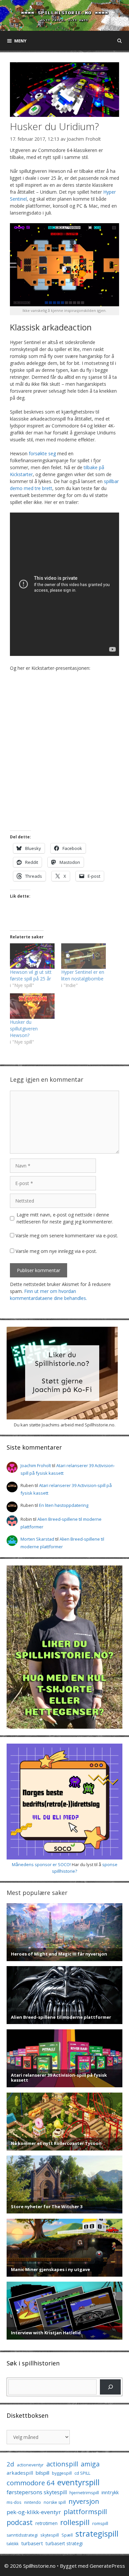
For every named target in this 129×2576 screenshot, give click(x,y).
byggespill (62, 2473)
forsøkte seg (42, 453)
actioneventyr (30, 2465)
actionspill (62, 2464)
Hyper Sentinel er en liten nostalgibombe (83, 975)
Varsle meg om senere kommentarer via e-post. (67, 1236)
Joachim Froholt (84, 139)
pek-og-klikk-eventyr (34, 2512)
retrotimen (46, 2523)
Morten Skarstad (37, 1539)
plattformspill (85, 2511)
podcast (20, 2522)
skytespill (50, 2535)
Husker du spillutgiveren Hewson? (24, 1029)
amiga (90, 2464)
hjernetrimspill (84, 2493)
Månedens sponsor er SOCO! (41, 1864)
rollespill (75, 2522)
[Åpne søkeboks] (120, 41)
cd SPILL (82, 2473)
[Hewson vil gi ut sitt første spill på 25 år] (32, 956)
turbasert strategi (64, 2543)
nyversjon (84, 2501)
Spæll (67, 2535)
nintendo (33, 2502)
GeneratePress (107, 2566)
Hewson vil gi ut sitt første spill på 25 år (31, 975)
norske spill (55, 2502)
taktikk (13, 2544)
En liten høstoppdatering (64, 1505)
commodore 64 (31, 2483)
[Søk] (110, 2387)
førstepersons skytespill (37, 2492)
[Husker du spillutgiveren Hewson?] (32, 1006)
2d (10, 2464)
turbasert (32, 2543)
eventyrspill (78, 2482)
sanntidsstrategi (22, 2535)
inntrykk (110, 2492)
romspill (100, 2523)
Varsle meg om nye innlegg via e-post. (56, 1251)
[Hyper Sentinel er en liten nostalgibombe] (84, 956)
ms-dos (14, 2502)
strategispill (97, 2533)
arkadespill (20, 2473)
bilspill (43, 2473)
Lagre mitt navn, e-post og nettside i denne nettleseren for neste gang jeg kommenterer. (65, 1218)
